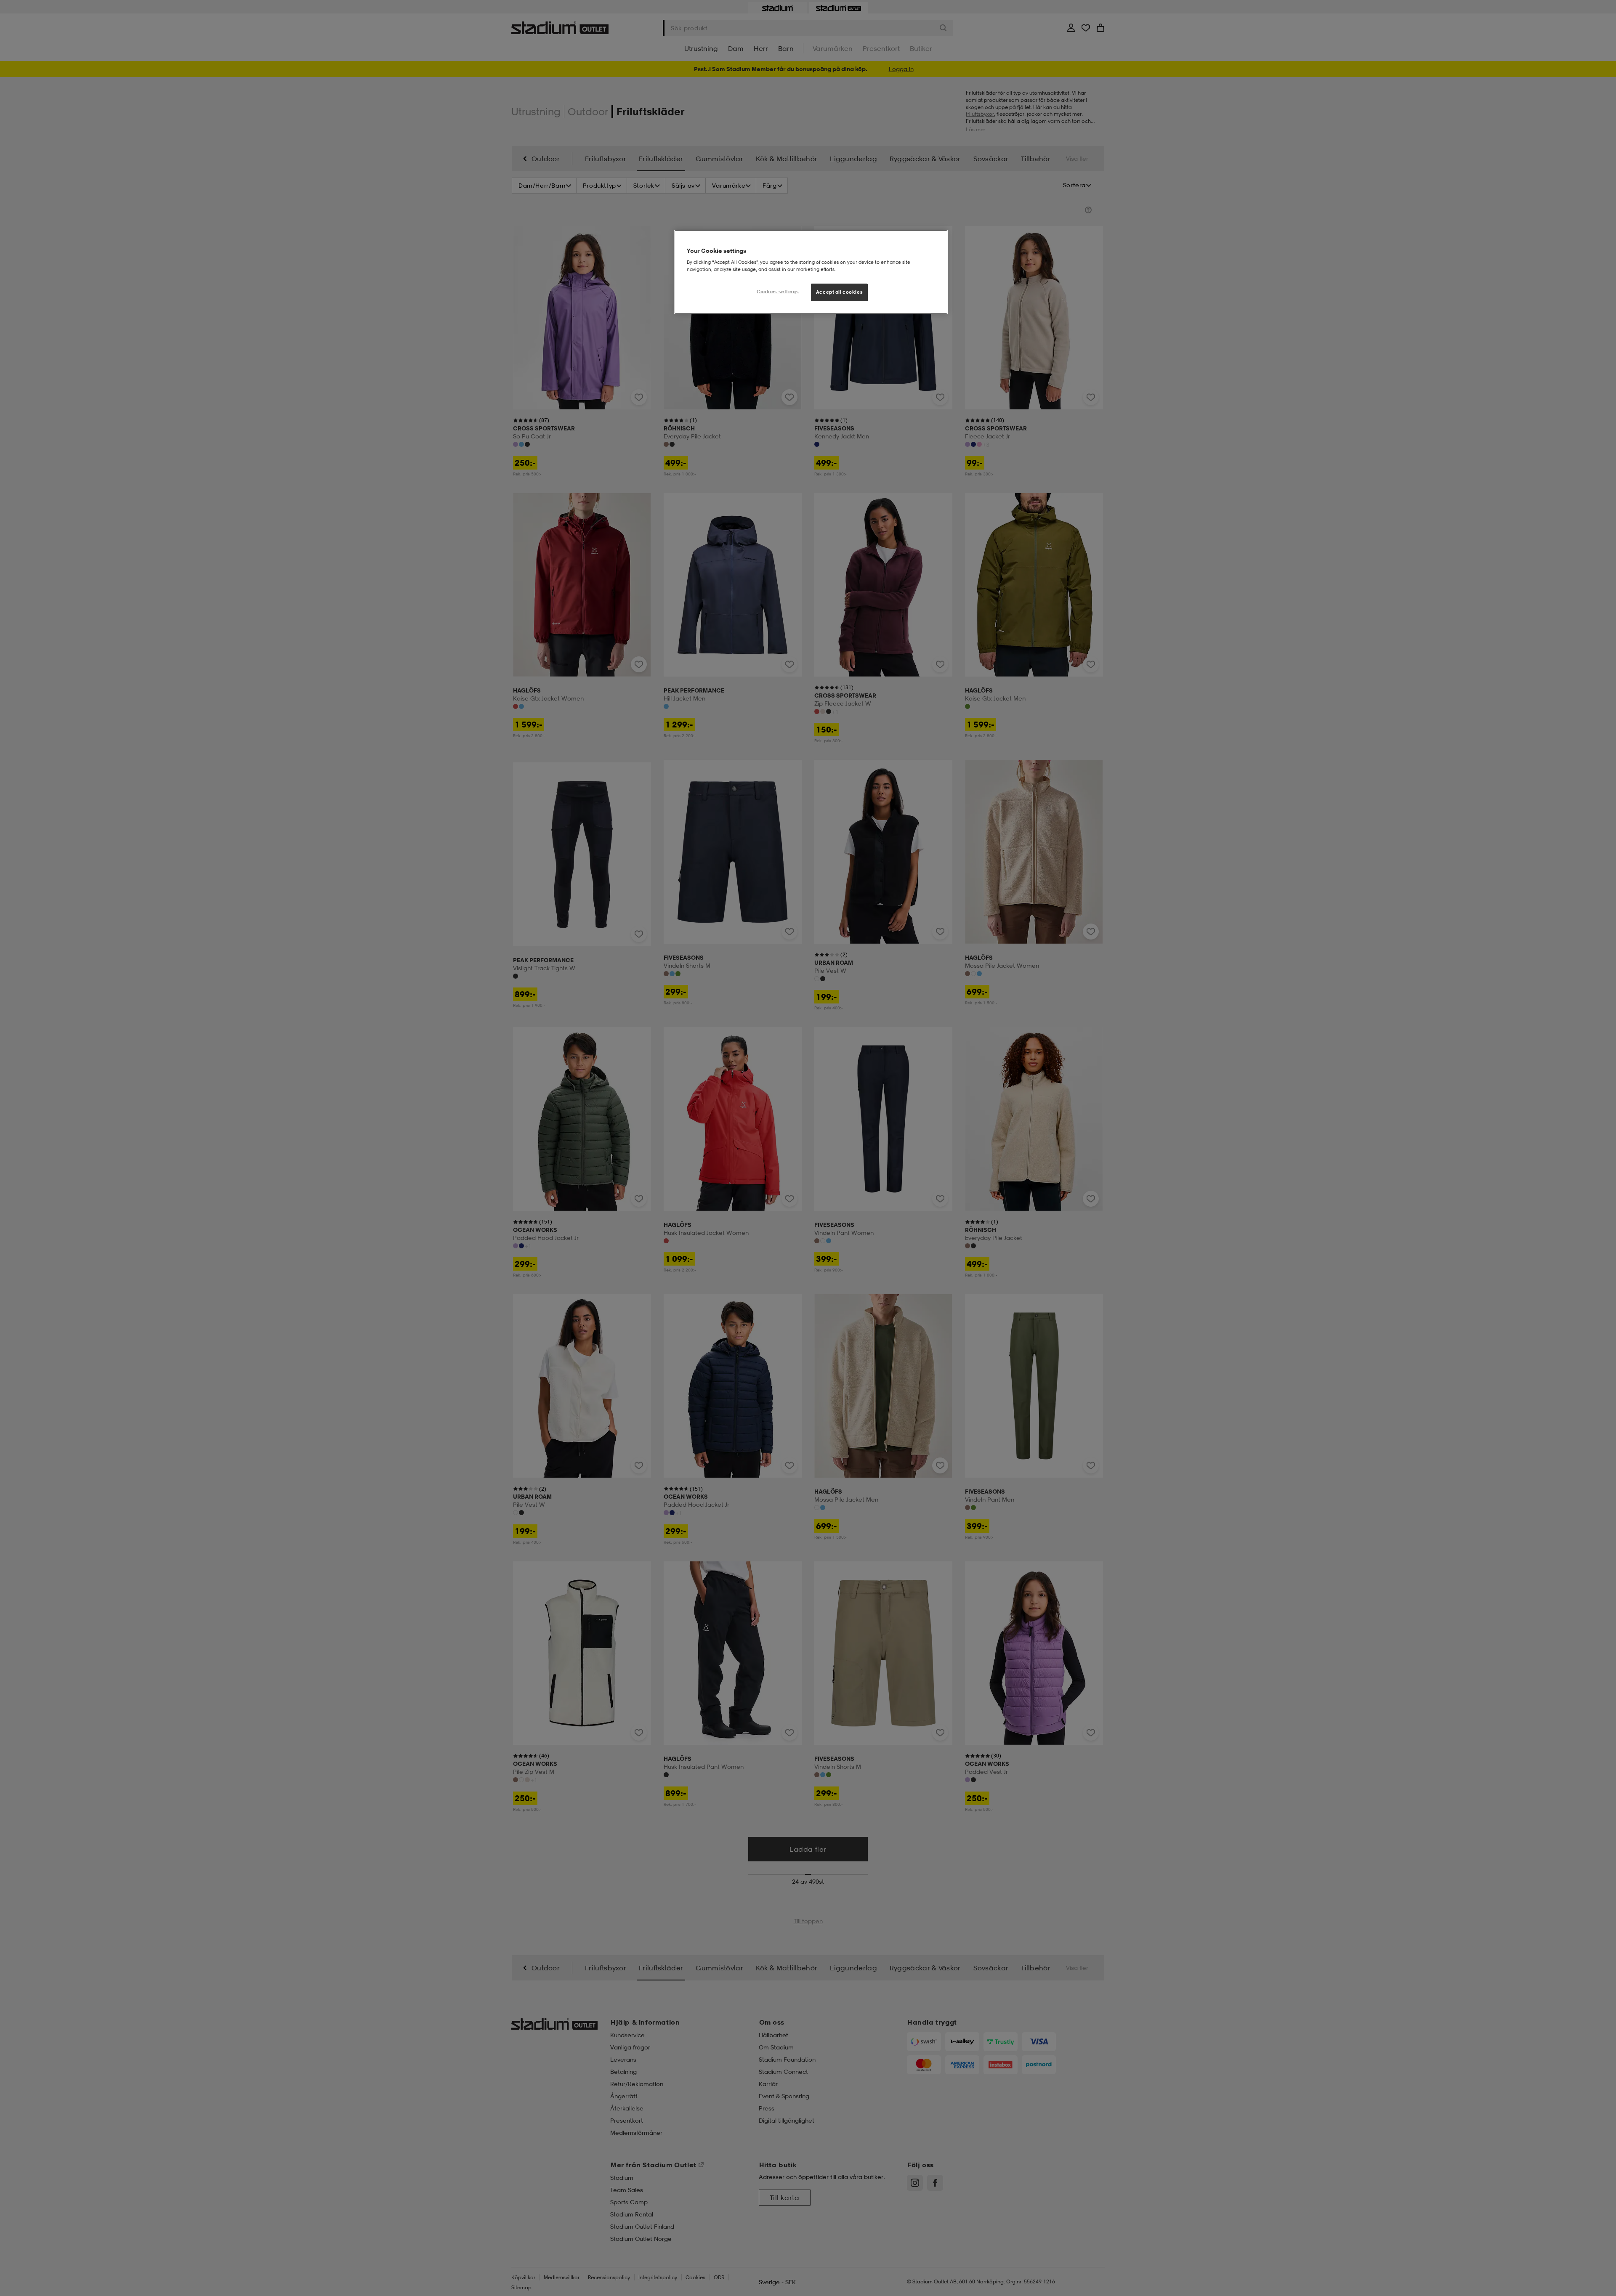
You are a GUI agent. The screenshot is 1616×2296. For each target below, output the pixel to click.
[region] (811, 272)
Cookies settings (778, 292)
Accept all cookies (839, 292)
